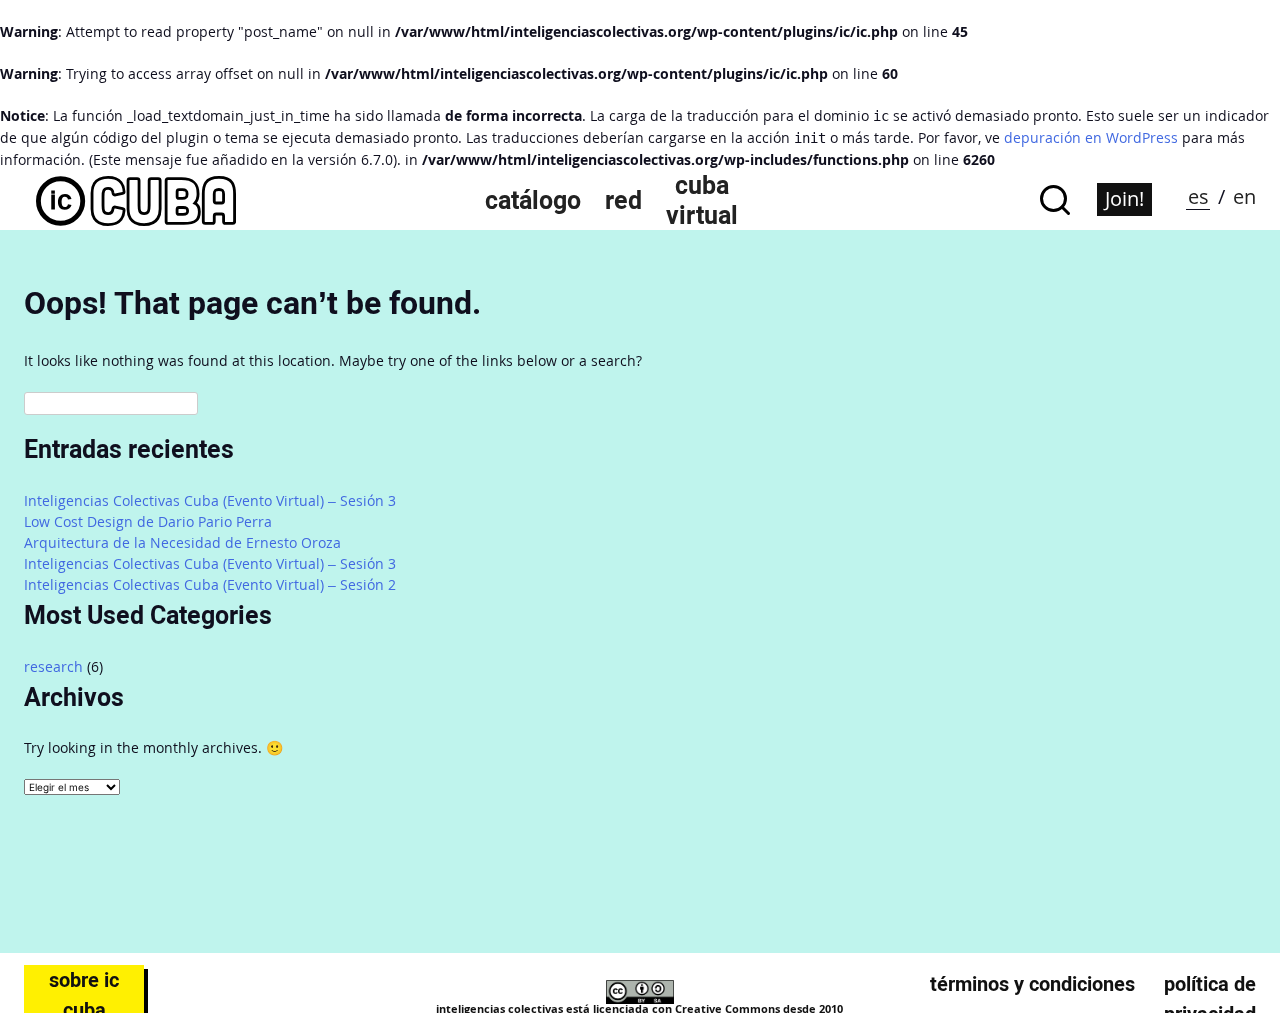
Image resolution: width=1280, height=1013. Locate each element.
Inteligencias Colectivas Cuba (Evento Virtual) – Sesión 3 (210, 500)
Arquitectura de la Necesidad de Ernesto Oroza (182, 542)
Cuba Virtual (702, 200)
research (53, 666)
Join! (1124, 198)
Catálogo (533, 200)
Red (623, 200)
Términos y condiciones (1032, 984)
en (1244, 196)
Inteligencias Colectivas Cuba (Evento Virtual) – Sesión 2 (210, 584)
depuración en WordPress (1091, 137)
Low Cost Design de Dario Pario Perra (148, 521)
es (1198, 196)
